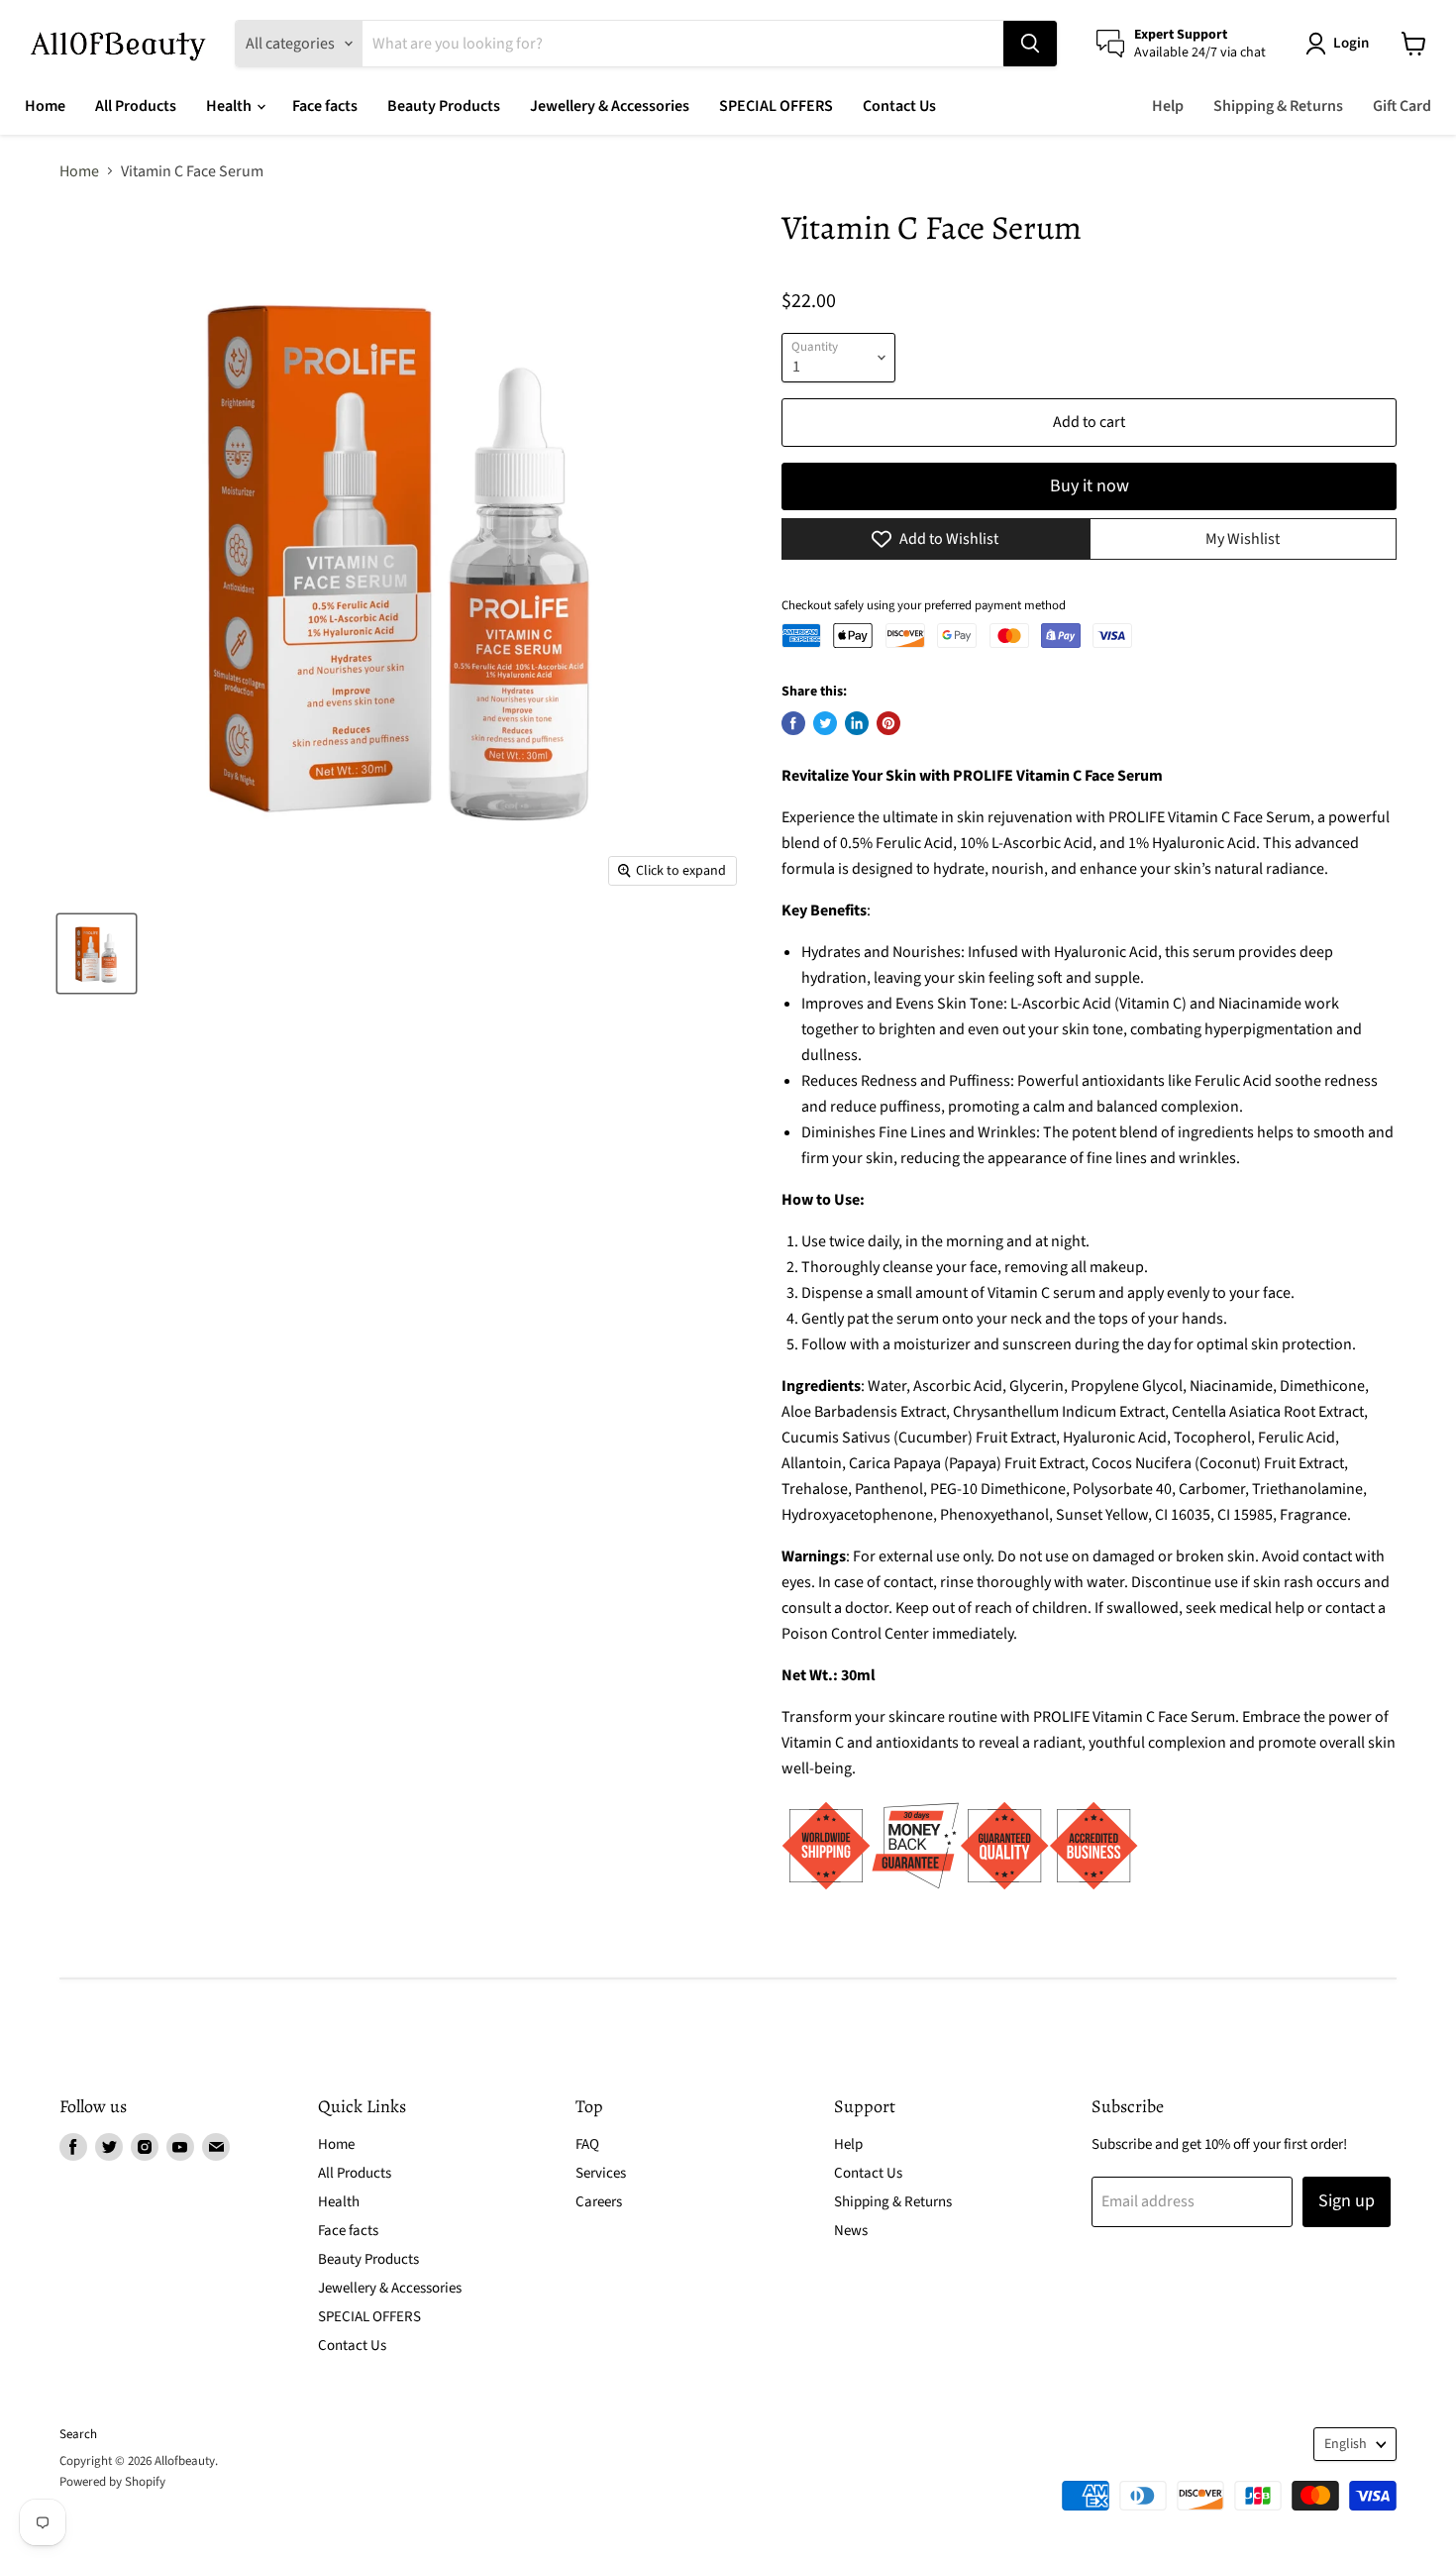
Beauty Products (444, 106)
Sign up (1347, 2201)
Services (601, 2173)
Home (45, 106)
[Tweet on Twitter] (825, 723)
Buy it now (1090, 486)
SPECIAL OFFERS (776, 106)
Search (78, 2434)
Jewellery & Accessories (610, 106)
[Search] (1030, 44)
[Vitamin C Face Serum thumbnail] (97, 954)
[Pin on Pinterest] (888, 723)
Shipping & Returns (1278, 106)
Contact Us (899, 106)
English (1346, 2444)
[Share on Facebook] (793, 723)
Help (1168, 106)
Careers (599, 2202)
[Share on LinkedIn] (857, 723)
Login (1351, 43)
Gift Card (1402, 106)
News (851, 2231)
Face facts (325, 106)
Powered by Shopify (112, 2482)
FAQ (587, 2144)
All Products (136, 106)
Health (230, 106)
